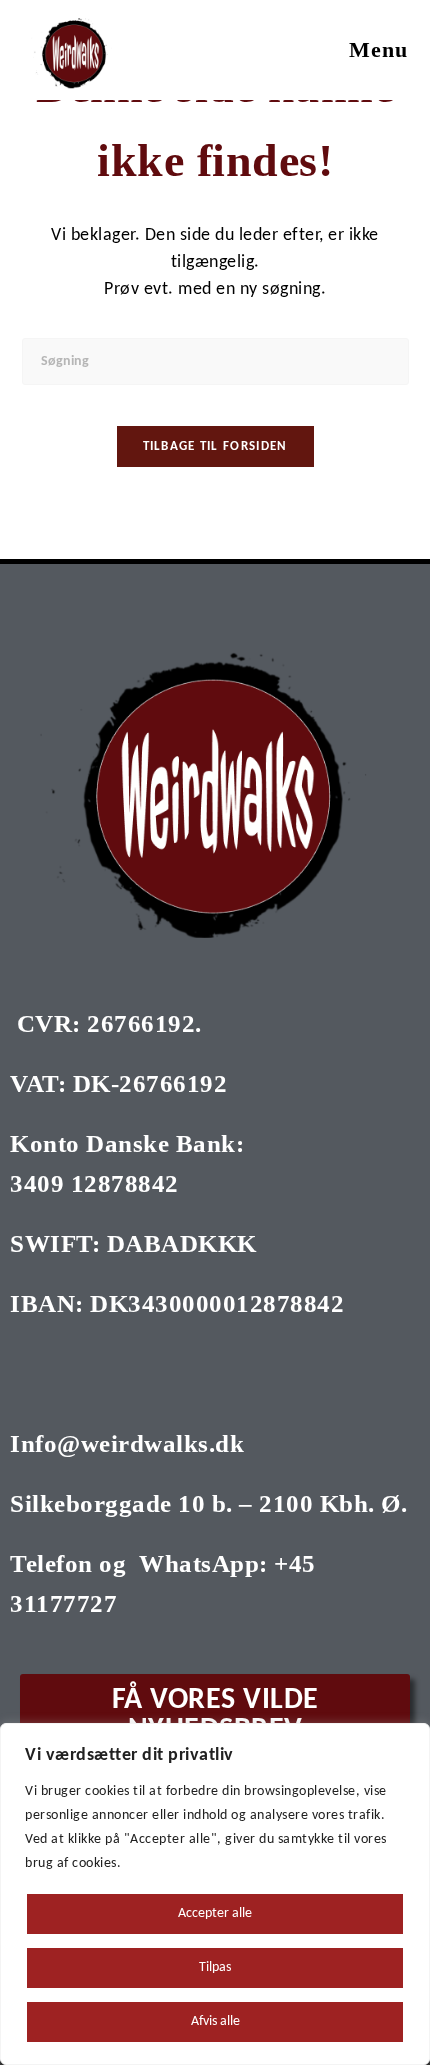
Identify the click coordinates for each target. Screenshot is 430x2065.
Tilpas (215, 1967)
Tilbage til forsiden (215, 446)
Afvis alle (215, 2021)
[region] (215, 1894)
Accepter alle (215, 1913)
